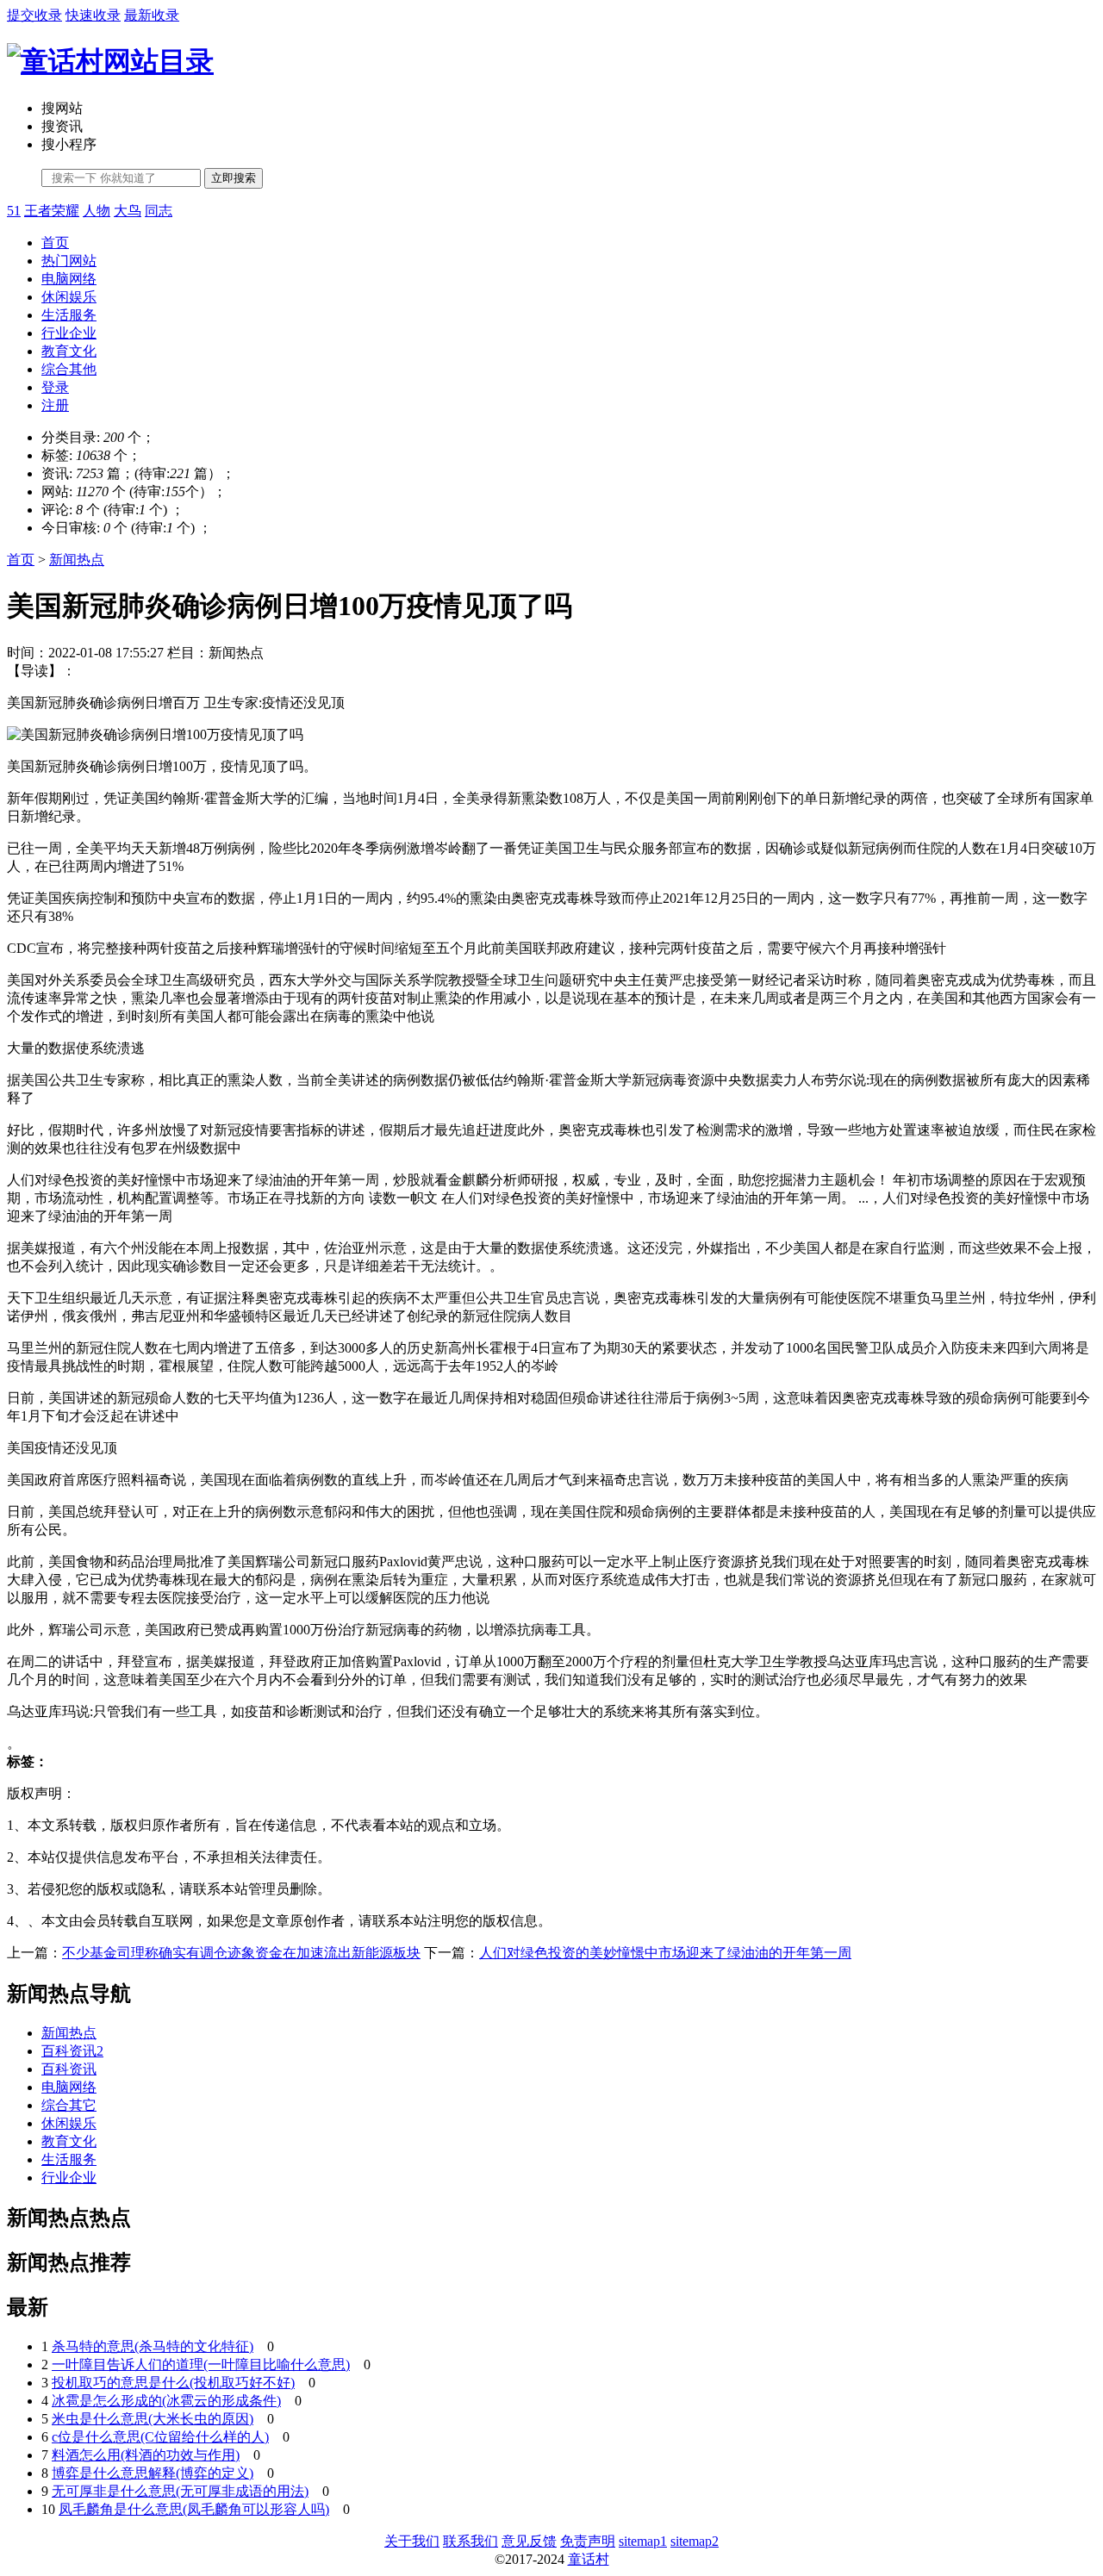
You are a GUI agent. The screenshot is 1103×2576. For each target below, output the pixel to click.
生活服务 (69, 315)
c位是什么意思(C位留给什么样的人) (160, 2437)
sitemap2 (695, 2541)
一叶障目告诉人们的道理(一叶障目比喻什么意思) (201, 2364)
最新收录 (152, 15)
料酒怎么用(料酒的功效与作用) (146, 2455)
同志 (159, 211)
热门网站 (69, 261)
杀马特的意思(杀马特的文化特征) (153, 2346)
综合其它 (69, 2105)
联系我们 (470, 2541)
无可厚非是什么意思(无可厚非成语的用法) (180, 2491)
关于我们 (412, 2541)
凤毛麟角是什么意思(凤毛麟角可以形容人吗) (194, 2509)
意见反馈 (529, 2541)
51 (14, 211)
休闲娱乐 (69, 297)
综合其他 (69, 369)
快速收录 (93, 15)
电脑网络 (69, 279)
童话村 (589, 2559)
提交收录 (34, 15)
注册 (55, 405)
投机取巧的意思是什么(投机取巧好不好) (173, 2383)
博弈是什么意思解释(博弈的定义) (153, 2473)
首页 (55, 243)
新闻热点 (77, 560)
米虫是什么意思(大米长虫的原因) (153, 2419)
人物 (97, 211)
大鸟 (128, 211)
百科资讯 (69, 2069)
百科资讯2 (72, 2051)
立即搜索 (234, 178)
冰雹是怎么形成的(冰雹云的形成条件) (166, 2401)
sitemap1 (643, 2541)
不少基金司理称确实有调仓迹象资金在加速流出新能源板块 (241, 1953)
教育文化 (69, 351)
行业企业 (69, 333)
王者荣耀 (52, 211)
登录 (55, 387)
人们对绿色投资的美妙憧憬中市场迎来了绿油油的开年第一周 (665, 1953)
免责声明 (588, 2541)
